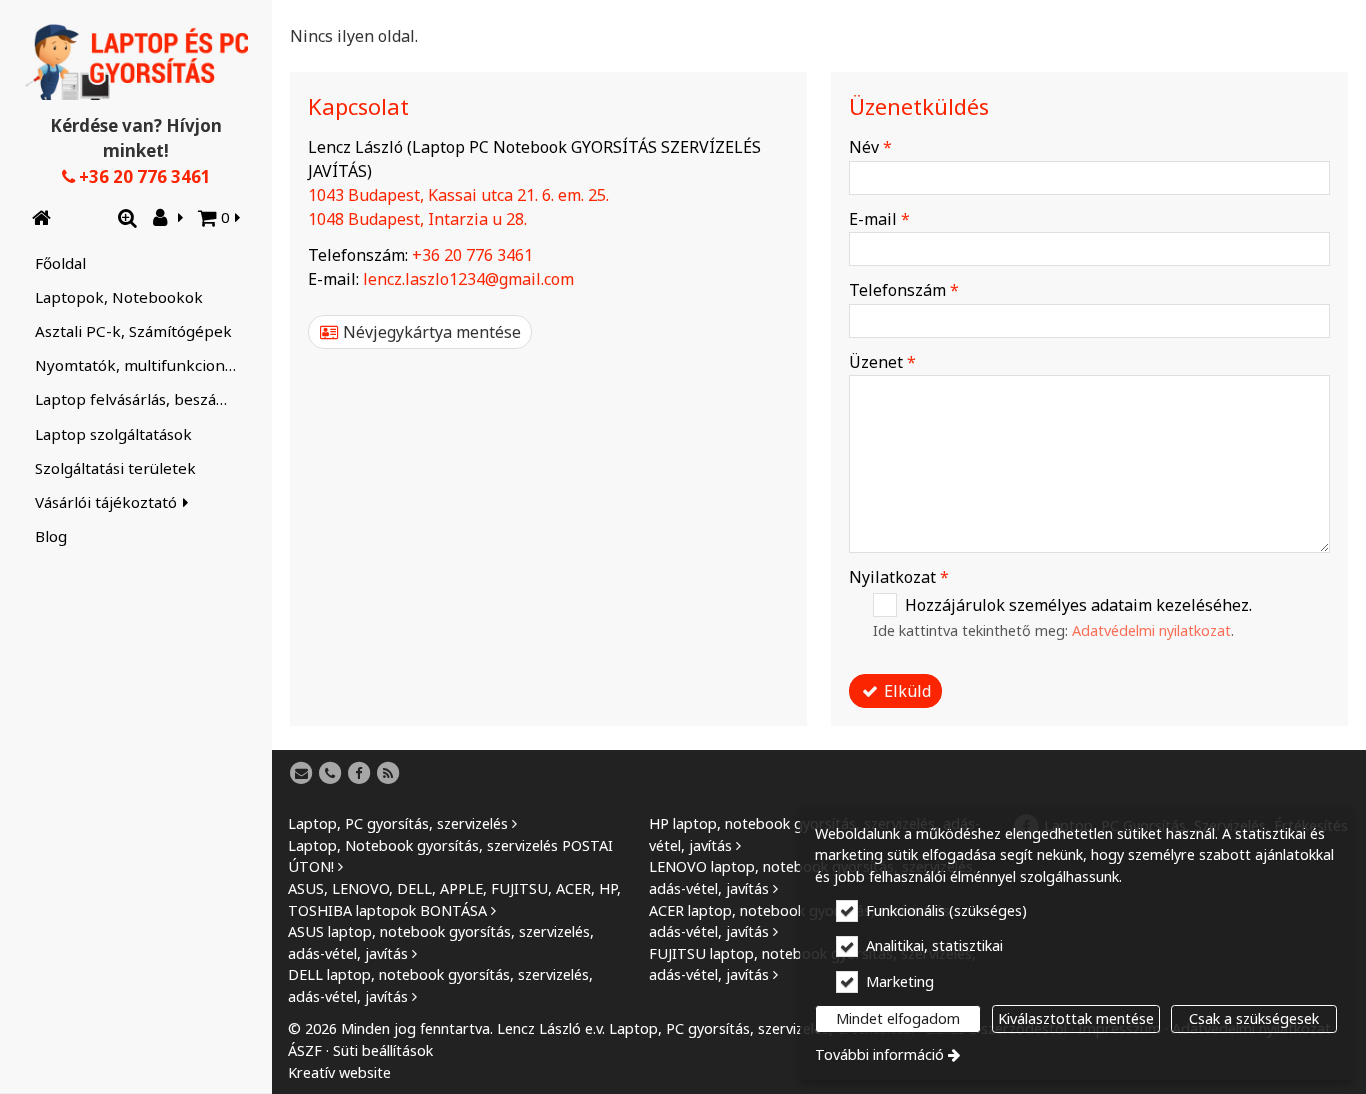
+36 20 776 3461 (143, 176)
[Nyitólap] (136, 62)
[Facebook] (359, 774)
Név (870, 147)
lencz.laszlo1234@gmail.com (468, 279)
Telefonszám (904, 290)
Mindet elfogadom (898, 1018)
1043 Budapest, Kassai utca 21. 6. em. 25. (458, 195)
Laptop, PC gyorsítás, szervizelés (398, 823)
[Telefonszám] (330, 774)
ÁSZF (305, 1050)
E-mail (879, 219)
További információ (879, 1054)
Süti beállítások (383, 1050)
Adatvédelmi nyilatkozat (1151, 630)
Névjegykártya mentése (430, 332)
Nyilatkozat (899, 577)
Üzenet (882, 362)
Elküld (905, 691)
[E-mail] (301, 774)
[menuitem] (41, 218)
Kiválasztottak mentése (1076, 1018)
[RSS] (388, 774)
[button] (220, 218)
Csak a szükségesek (1254, 1018)
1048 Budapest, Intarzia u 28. (417, 219)
